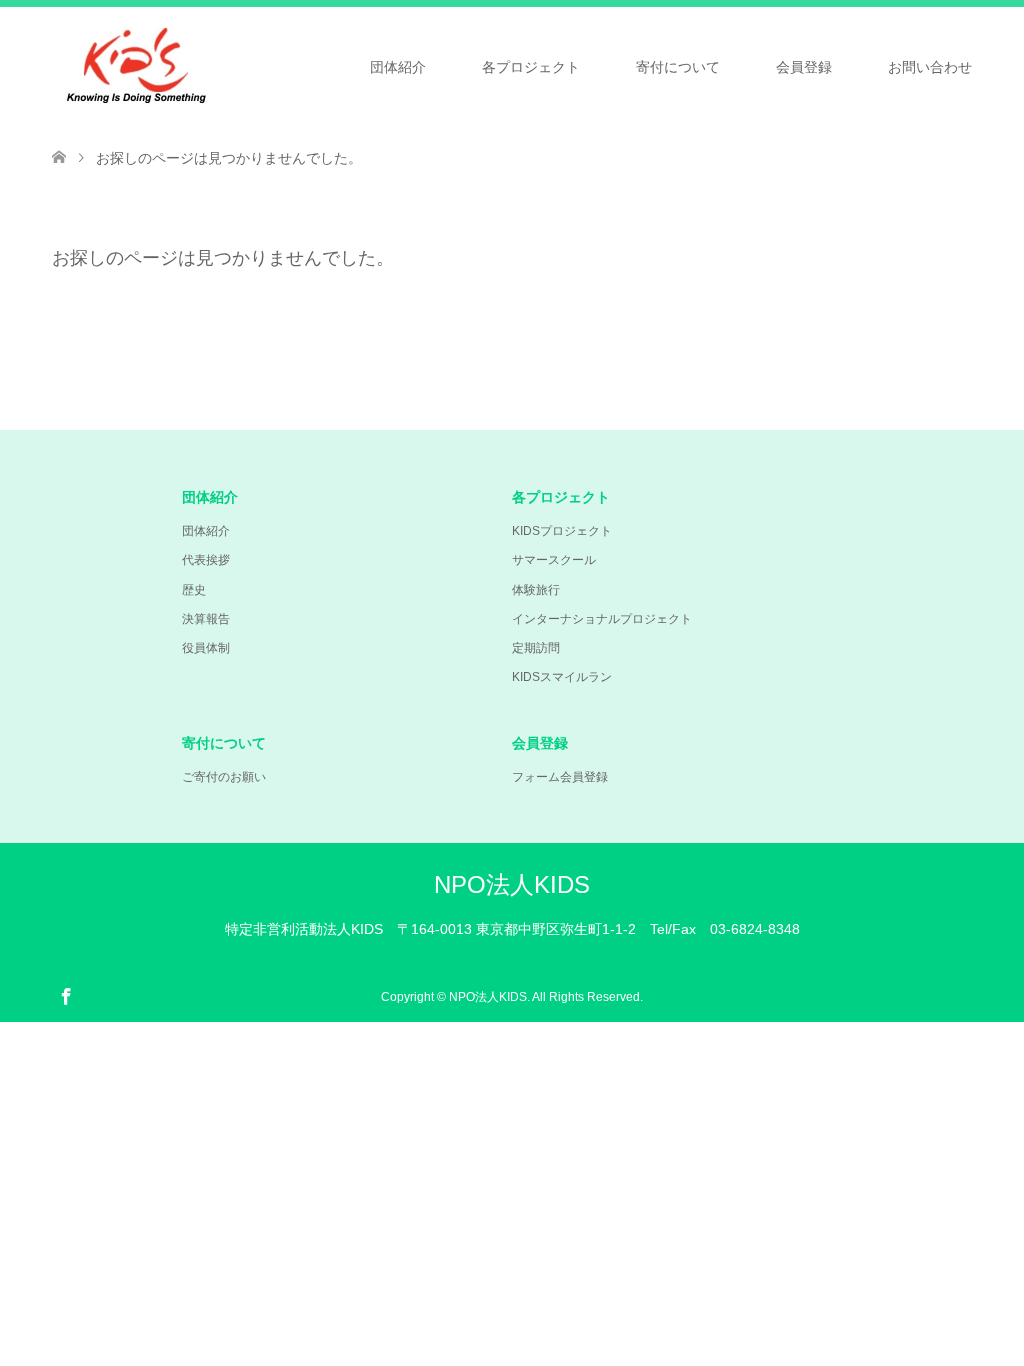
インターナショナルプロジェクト (602, 619)
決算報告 (206, 619)
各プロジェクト (531, 67)
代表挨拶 (206, 560)
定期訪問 (536, 648)
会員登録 (804, 67)
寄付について (678, 67)
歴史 (194, 590)
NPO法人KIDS (512, 884)
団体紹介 (398, 67)
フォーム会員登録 (560, 777)
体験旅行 (536, 590)
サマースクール (554, 560)
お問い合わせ (930, 67)
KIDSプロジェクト (562, 531)
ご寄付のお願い (224, 777)
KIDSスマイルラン (562, 677)
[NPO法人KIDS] (218, 65)
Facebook (66, 995)
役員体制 (206, 648)
